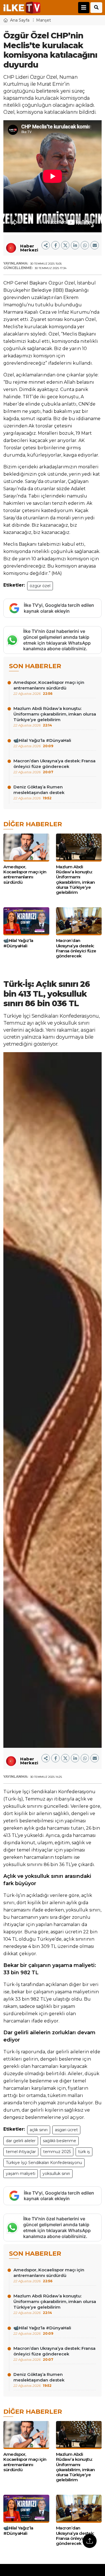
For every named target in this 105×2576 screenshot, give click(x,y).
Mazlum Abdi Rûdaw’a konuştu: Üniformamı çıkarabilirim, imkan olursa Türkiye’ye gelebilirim (55, 717)
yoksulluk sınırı (56, 2174)
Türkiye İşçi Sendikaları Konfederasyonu (44, 2163)
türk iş (84, 2152)
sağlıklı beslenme (60, 2141)
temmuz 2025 (57, 2152)
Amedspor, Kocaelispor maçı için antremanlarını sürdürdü (49, 688)
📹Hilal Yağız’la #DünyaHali (42, 743)
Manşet (44, 20)
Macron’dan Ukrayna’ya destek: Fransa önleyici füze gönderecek (54, 766)
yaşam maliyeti (21, 2174)
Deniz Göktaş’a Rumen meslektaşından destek (39, 792)
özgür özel (40, 586)
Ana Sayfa (20, 20)
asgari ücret (66, 2130)
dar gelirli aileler (21, 2141)
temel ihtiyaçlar (21, 2152)
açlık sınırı (39, 2130)
